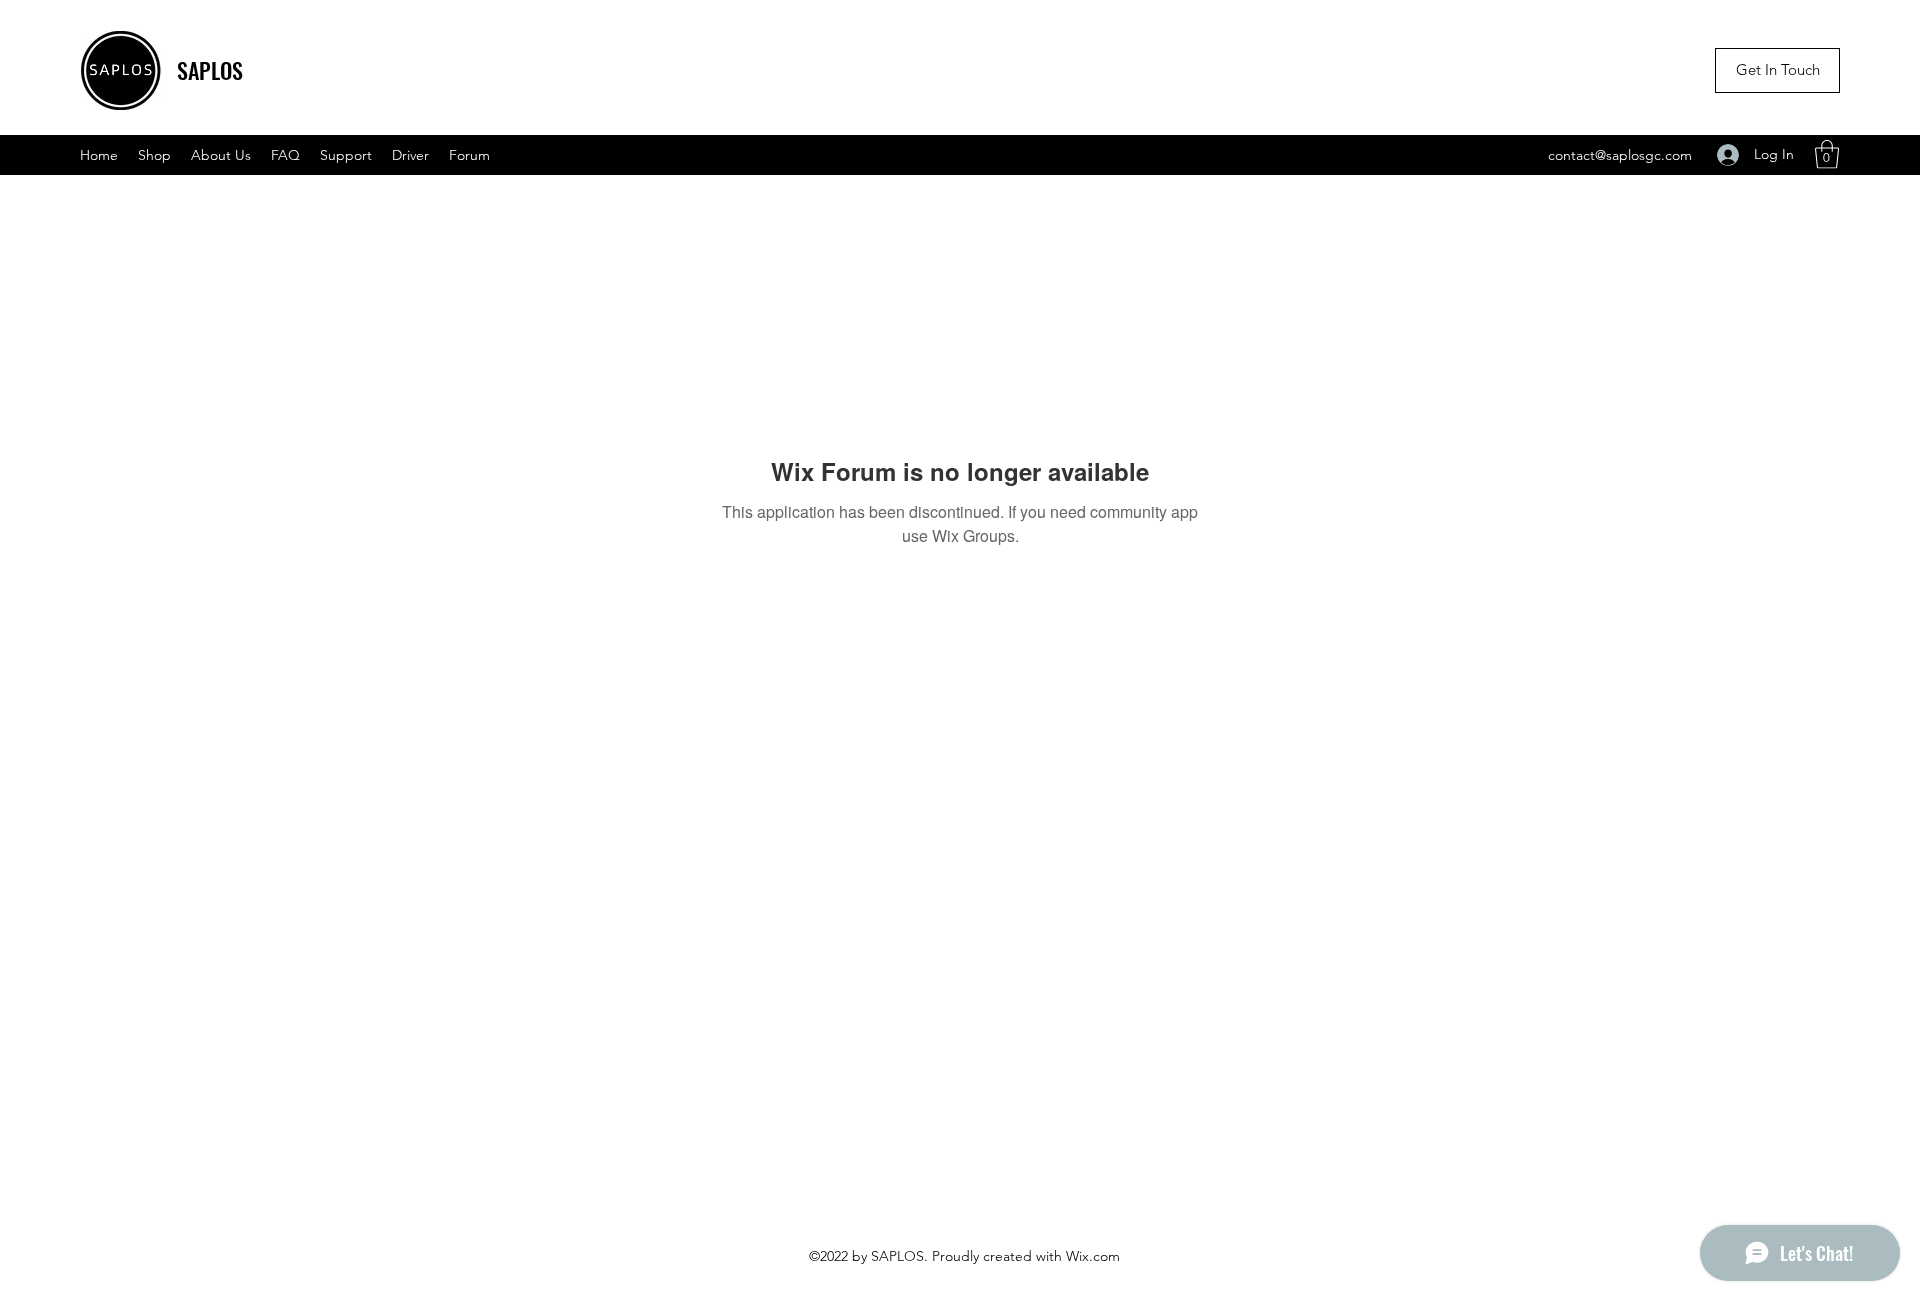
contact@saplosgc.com (1620, 155)
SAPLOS (210, 70)
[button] (1827, 154)
